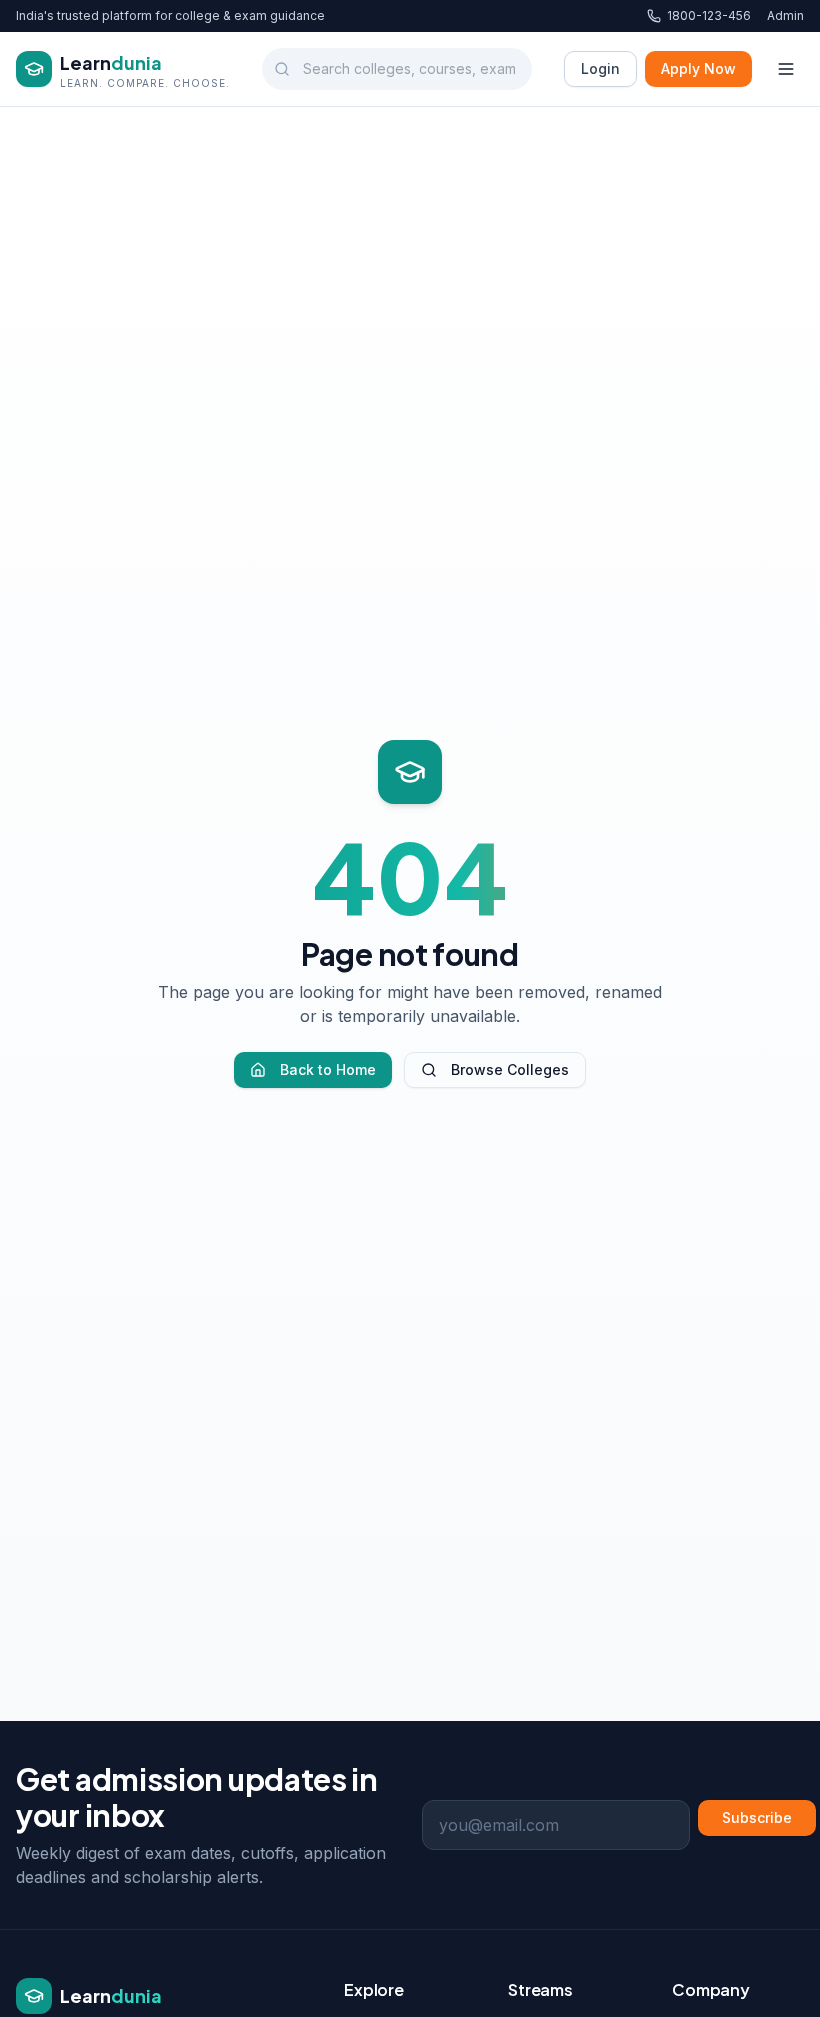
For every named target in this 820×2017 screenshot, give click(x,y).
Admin (785, 15)
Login (600, 68)
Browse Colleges (510, 1069)
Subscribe (757, 1817)
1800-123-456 (709, 15)
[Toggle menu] (786, 69)
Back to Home (328, 1069)
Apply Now (698, 68)
